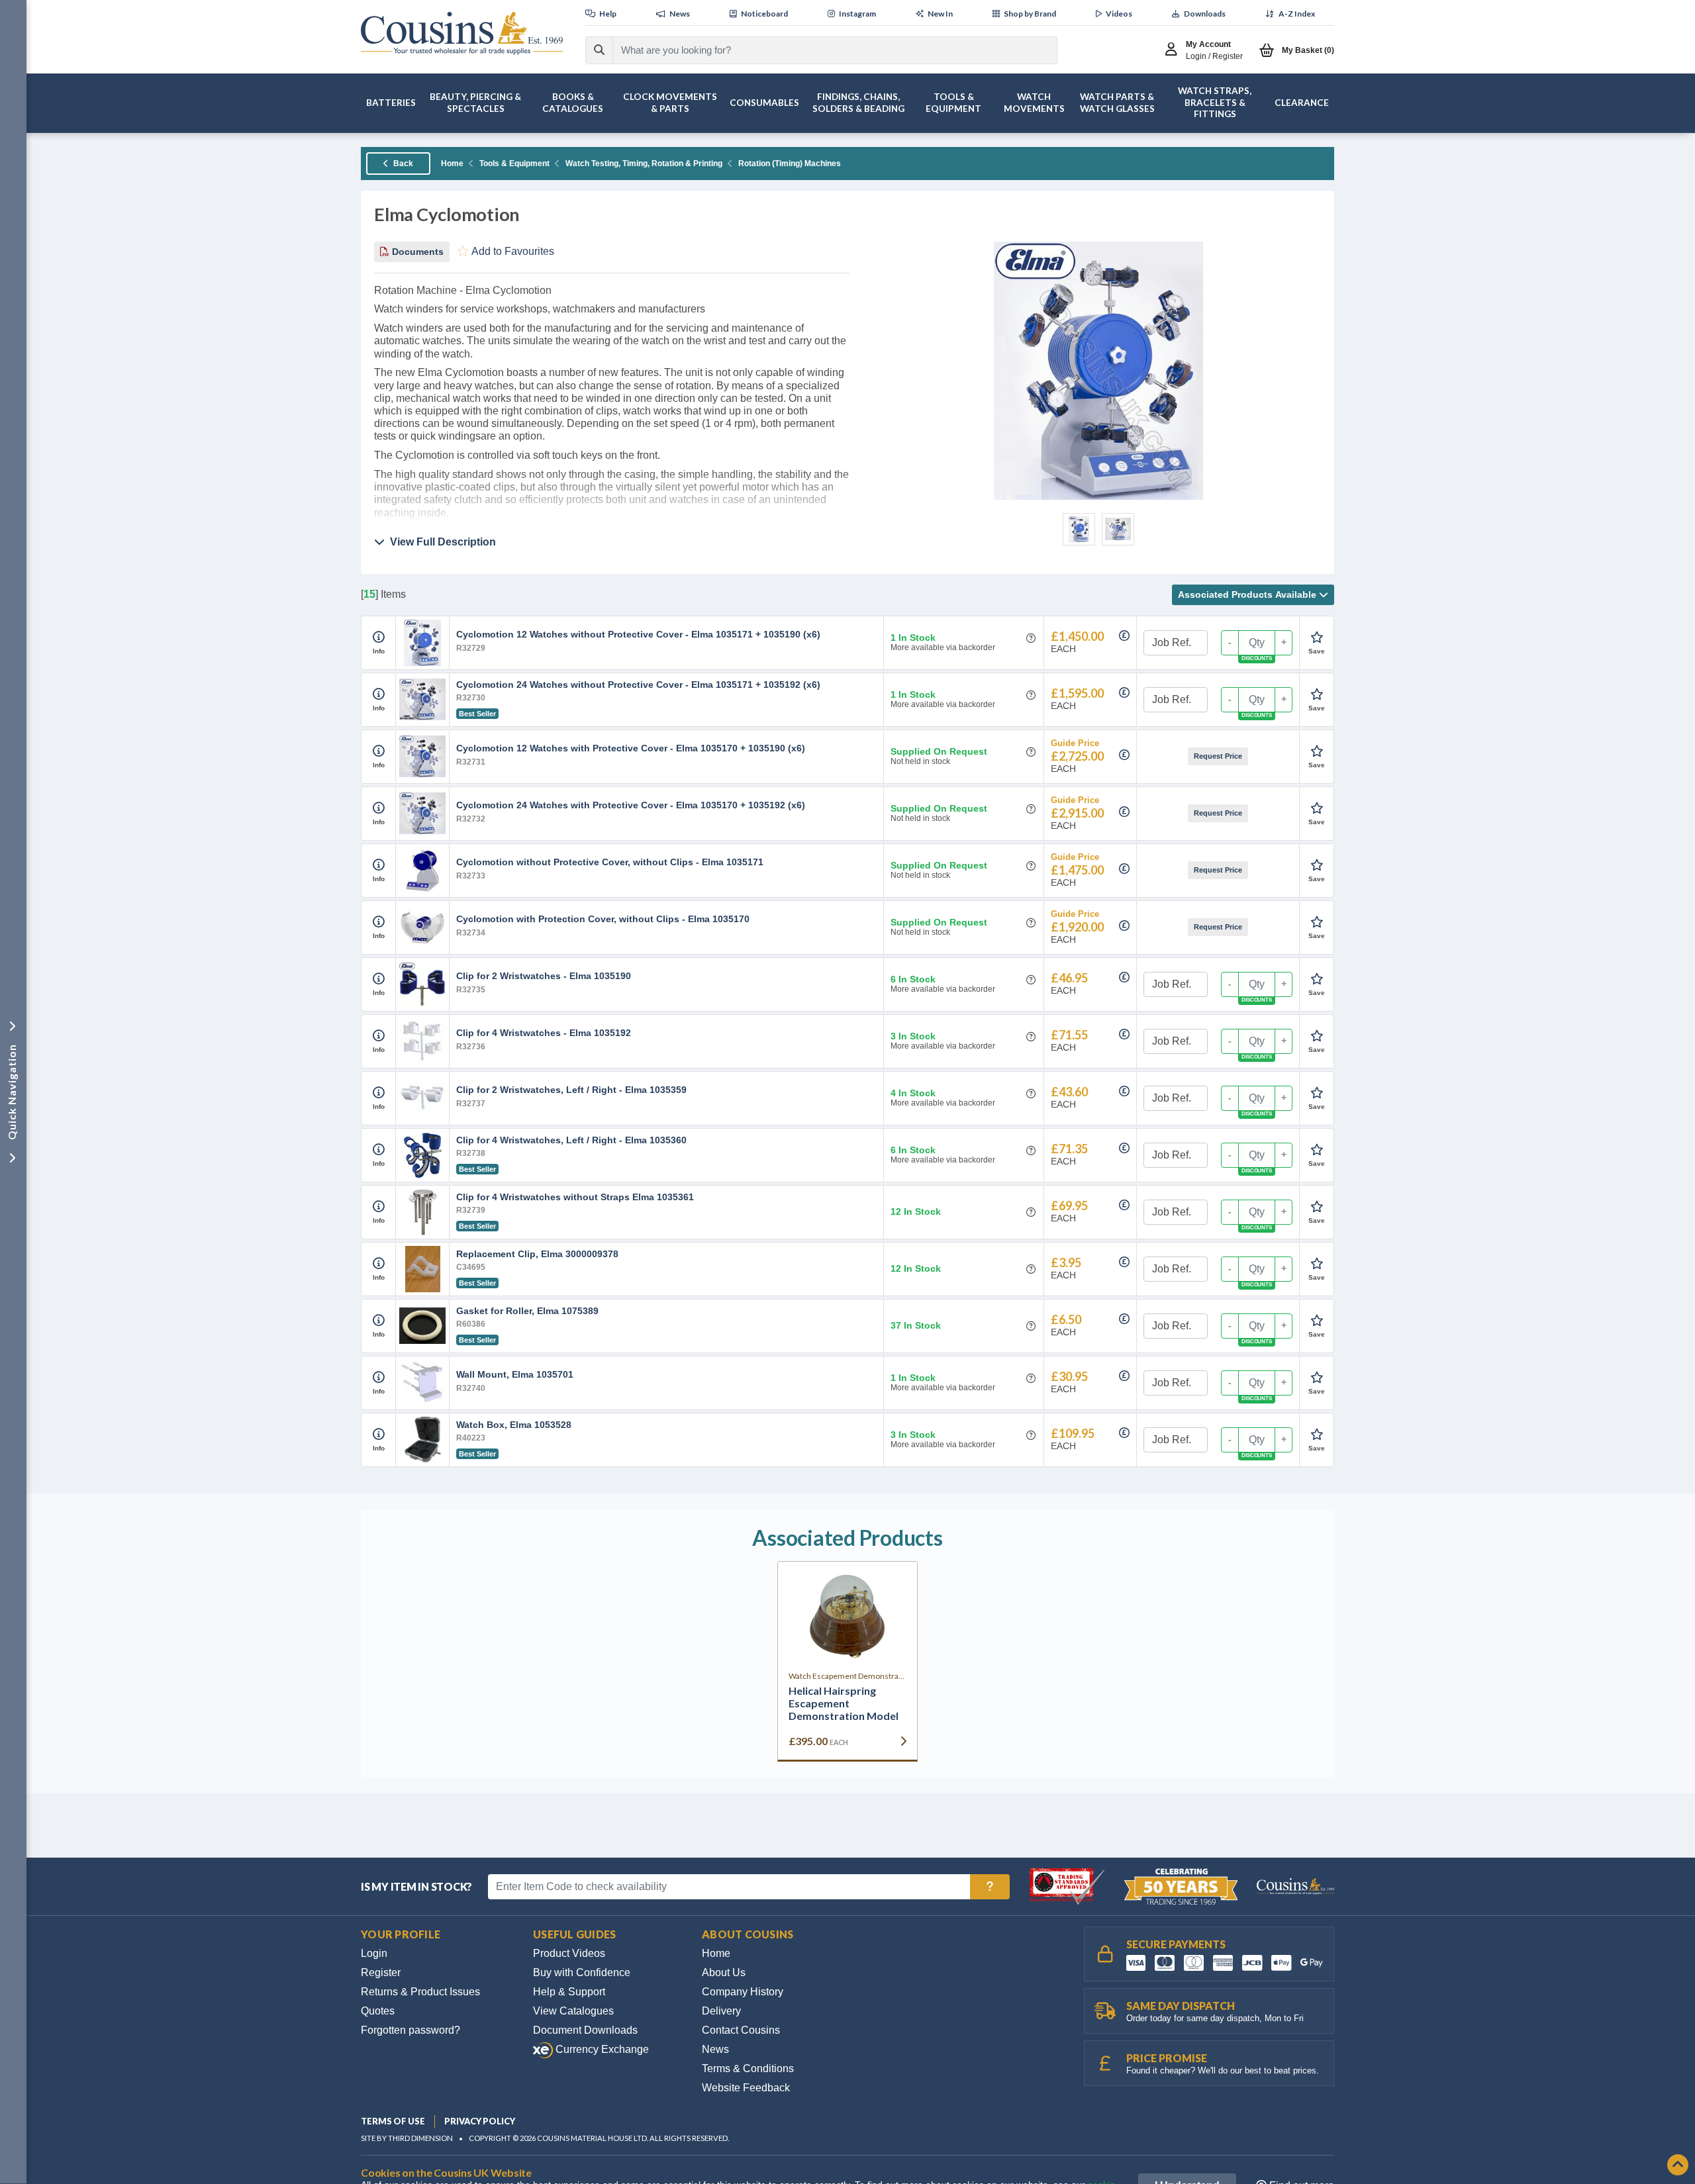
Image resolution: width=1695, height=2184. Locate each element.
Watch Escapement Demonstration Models (847, 1676)
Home (452, 164)
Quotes (378, 2011)
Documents (416, 252)
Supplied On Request (939, 752)
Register (381, 1972)
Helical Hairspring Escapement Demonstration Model (844, 1703)
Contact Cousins (741, 2030)
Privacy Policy (480, 2121)
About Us (724, 1972)
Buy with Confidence (582, 1972)
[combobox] (823, 50)
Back (402, 164)
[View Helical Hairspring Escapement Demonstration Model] (847, 1617)
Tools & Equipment (514, 164)
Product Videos (569, 1953)
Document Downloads (585, 2030)
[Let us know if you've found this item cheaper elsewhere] (1124, 636)
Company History (743, 1992)
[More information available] (379, 638)
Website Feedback (746, 2088)
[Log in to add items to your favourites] (1317, 638)
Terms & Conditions (748, 2068)
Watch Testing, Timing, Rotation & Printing (644, 164)
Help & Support (569, 1992)
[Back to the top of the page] (1678, 2166)
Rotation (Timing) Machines (790, 164)
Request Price (1218, 756)
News (715, 2049)
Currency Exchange (601, 2049)
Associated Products (1247, 594)
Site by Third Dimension (407, 2138)
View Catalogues (573, 2011)
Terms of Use (393, 2121)
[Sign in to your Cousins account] (1174, 50)
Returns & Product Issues (420, 1992)
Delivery (721, 2011)
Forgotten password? (411, 2030)
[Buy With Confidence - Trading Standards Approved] (1068, 1886)
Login (374, 1953)
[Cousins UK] (462, 33)
